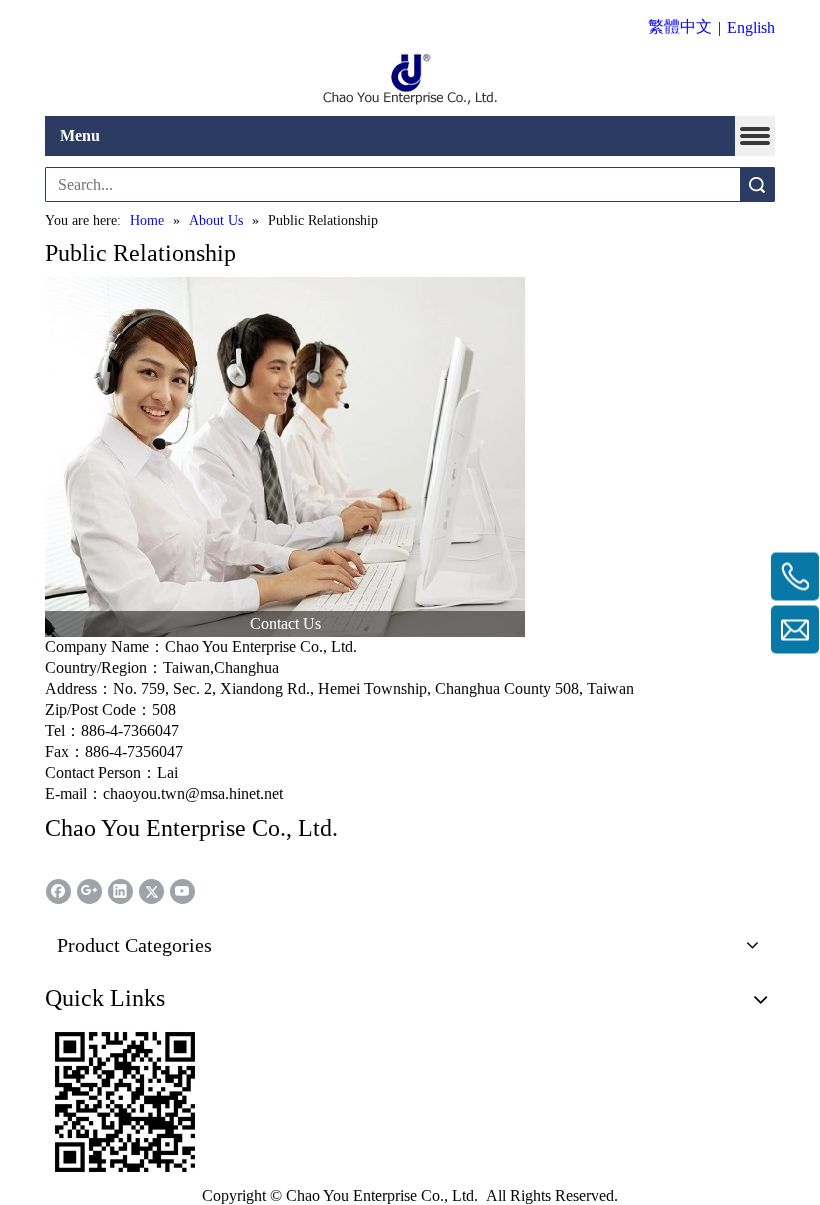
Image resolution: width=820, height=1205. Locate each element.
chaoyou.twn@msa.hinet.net (193, 793)
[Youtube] (182, 891)
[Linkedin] (120, 891)
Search (757, 184)
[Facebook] (58, 891)
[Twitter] (151, 891)
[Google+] (89, 891)
